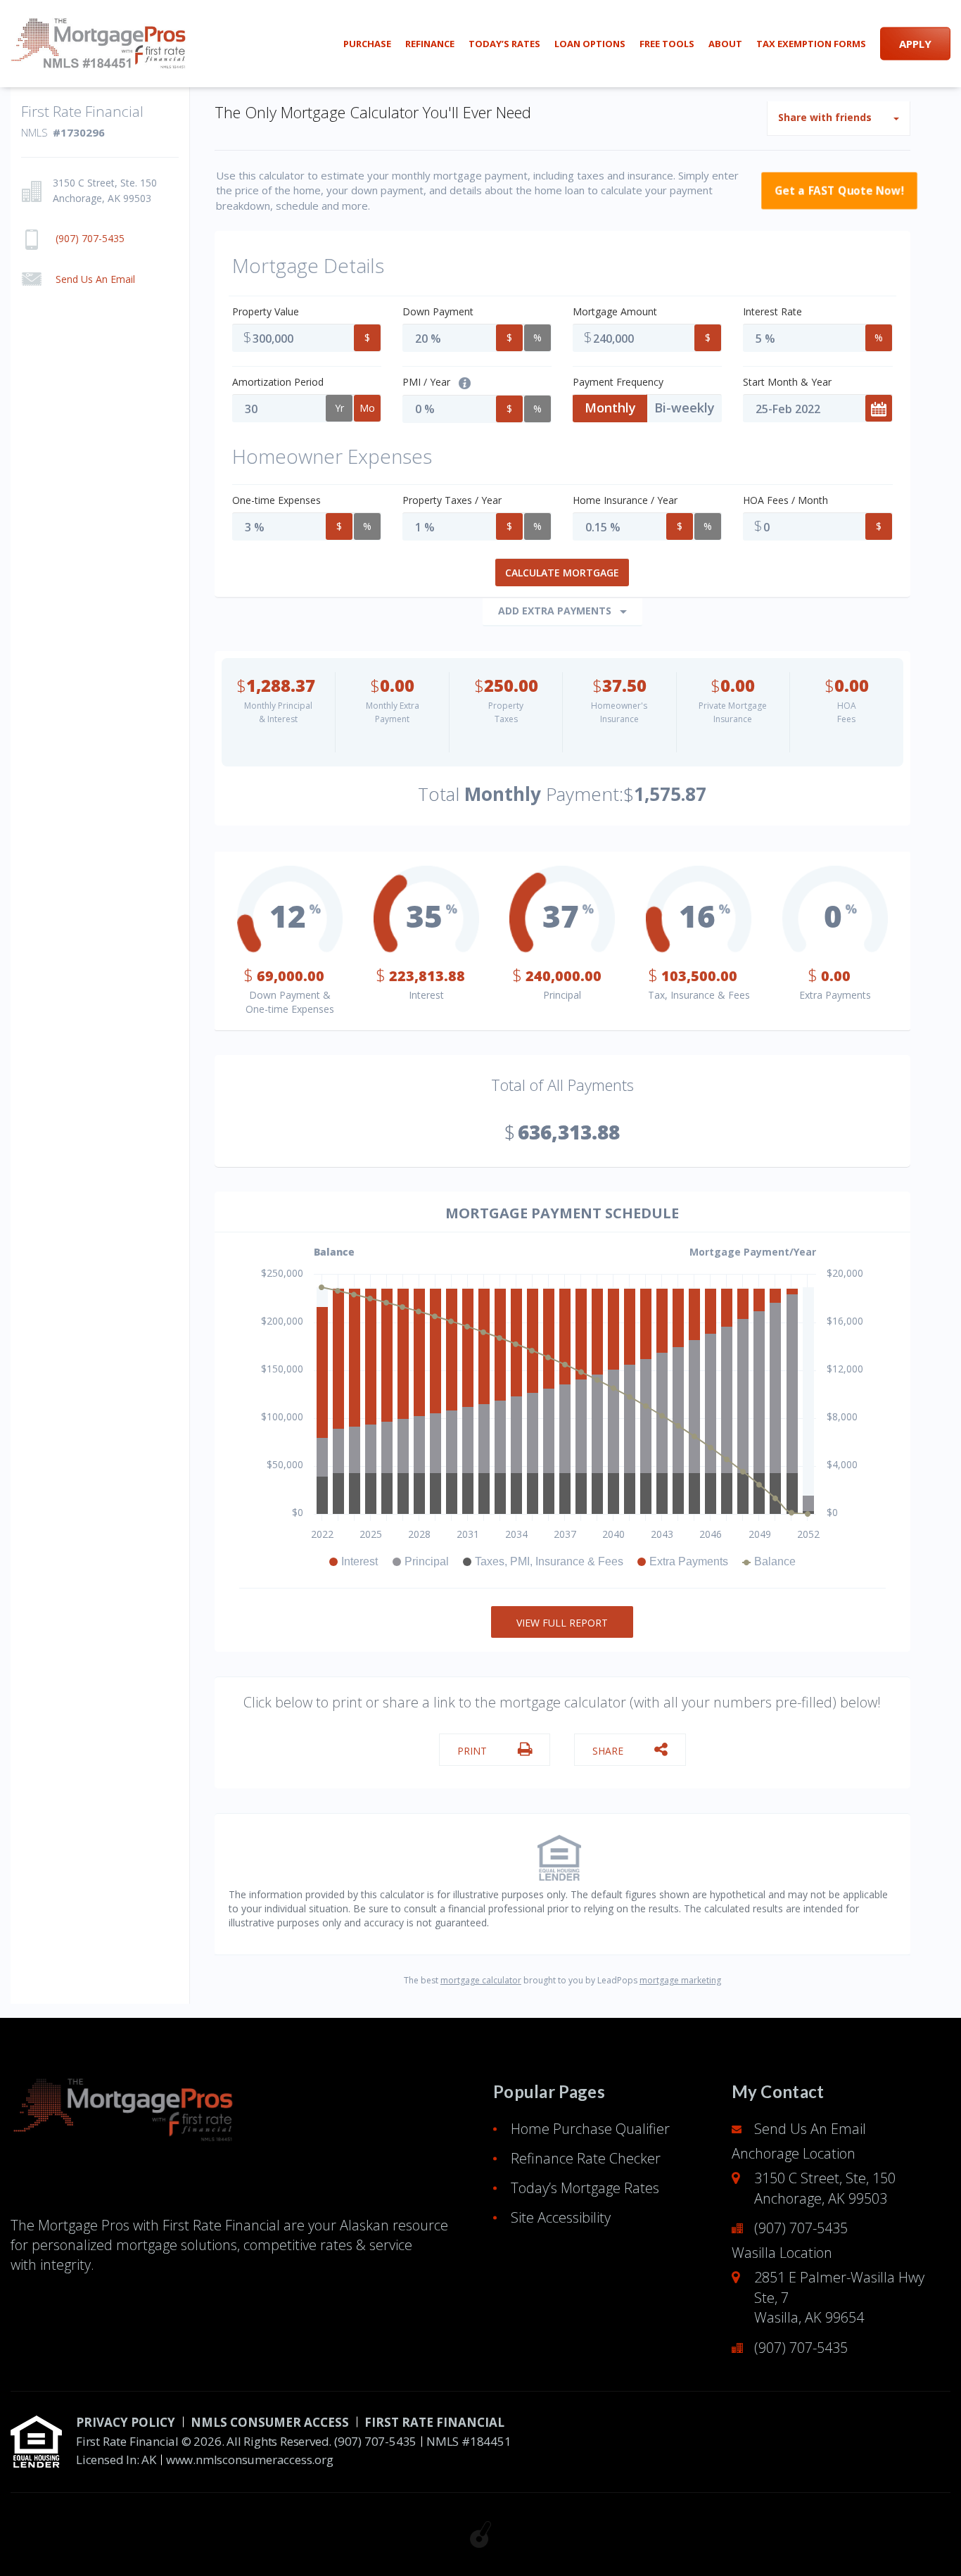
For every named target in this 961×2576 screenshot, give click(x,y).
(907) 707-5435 (801, 2228)
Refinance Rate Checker (586, 2158)
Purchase (367, 44)
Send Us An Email (810, 2129)
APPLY (915, 44)
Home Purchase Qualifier (590, 2129)
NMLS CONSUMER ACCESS (270, 2422)
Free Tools (667, 44)
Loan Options (590, 44)
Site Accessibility (561, 2217)
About (725, 44)
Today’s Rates (504, 44)
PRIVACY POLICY (126, 2422)
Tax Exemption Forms (811, 44)
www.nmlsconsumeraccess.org (250, 2460)
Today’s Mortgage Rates (585, 2188)
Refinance (430, 44)
